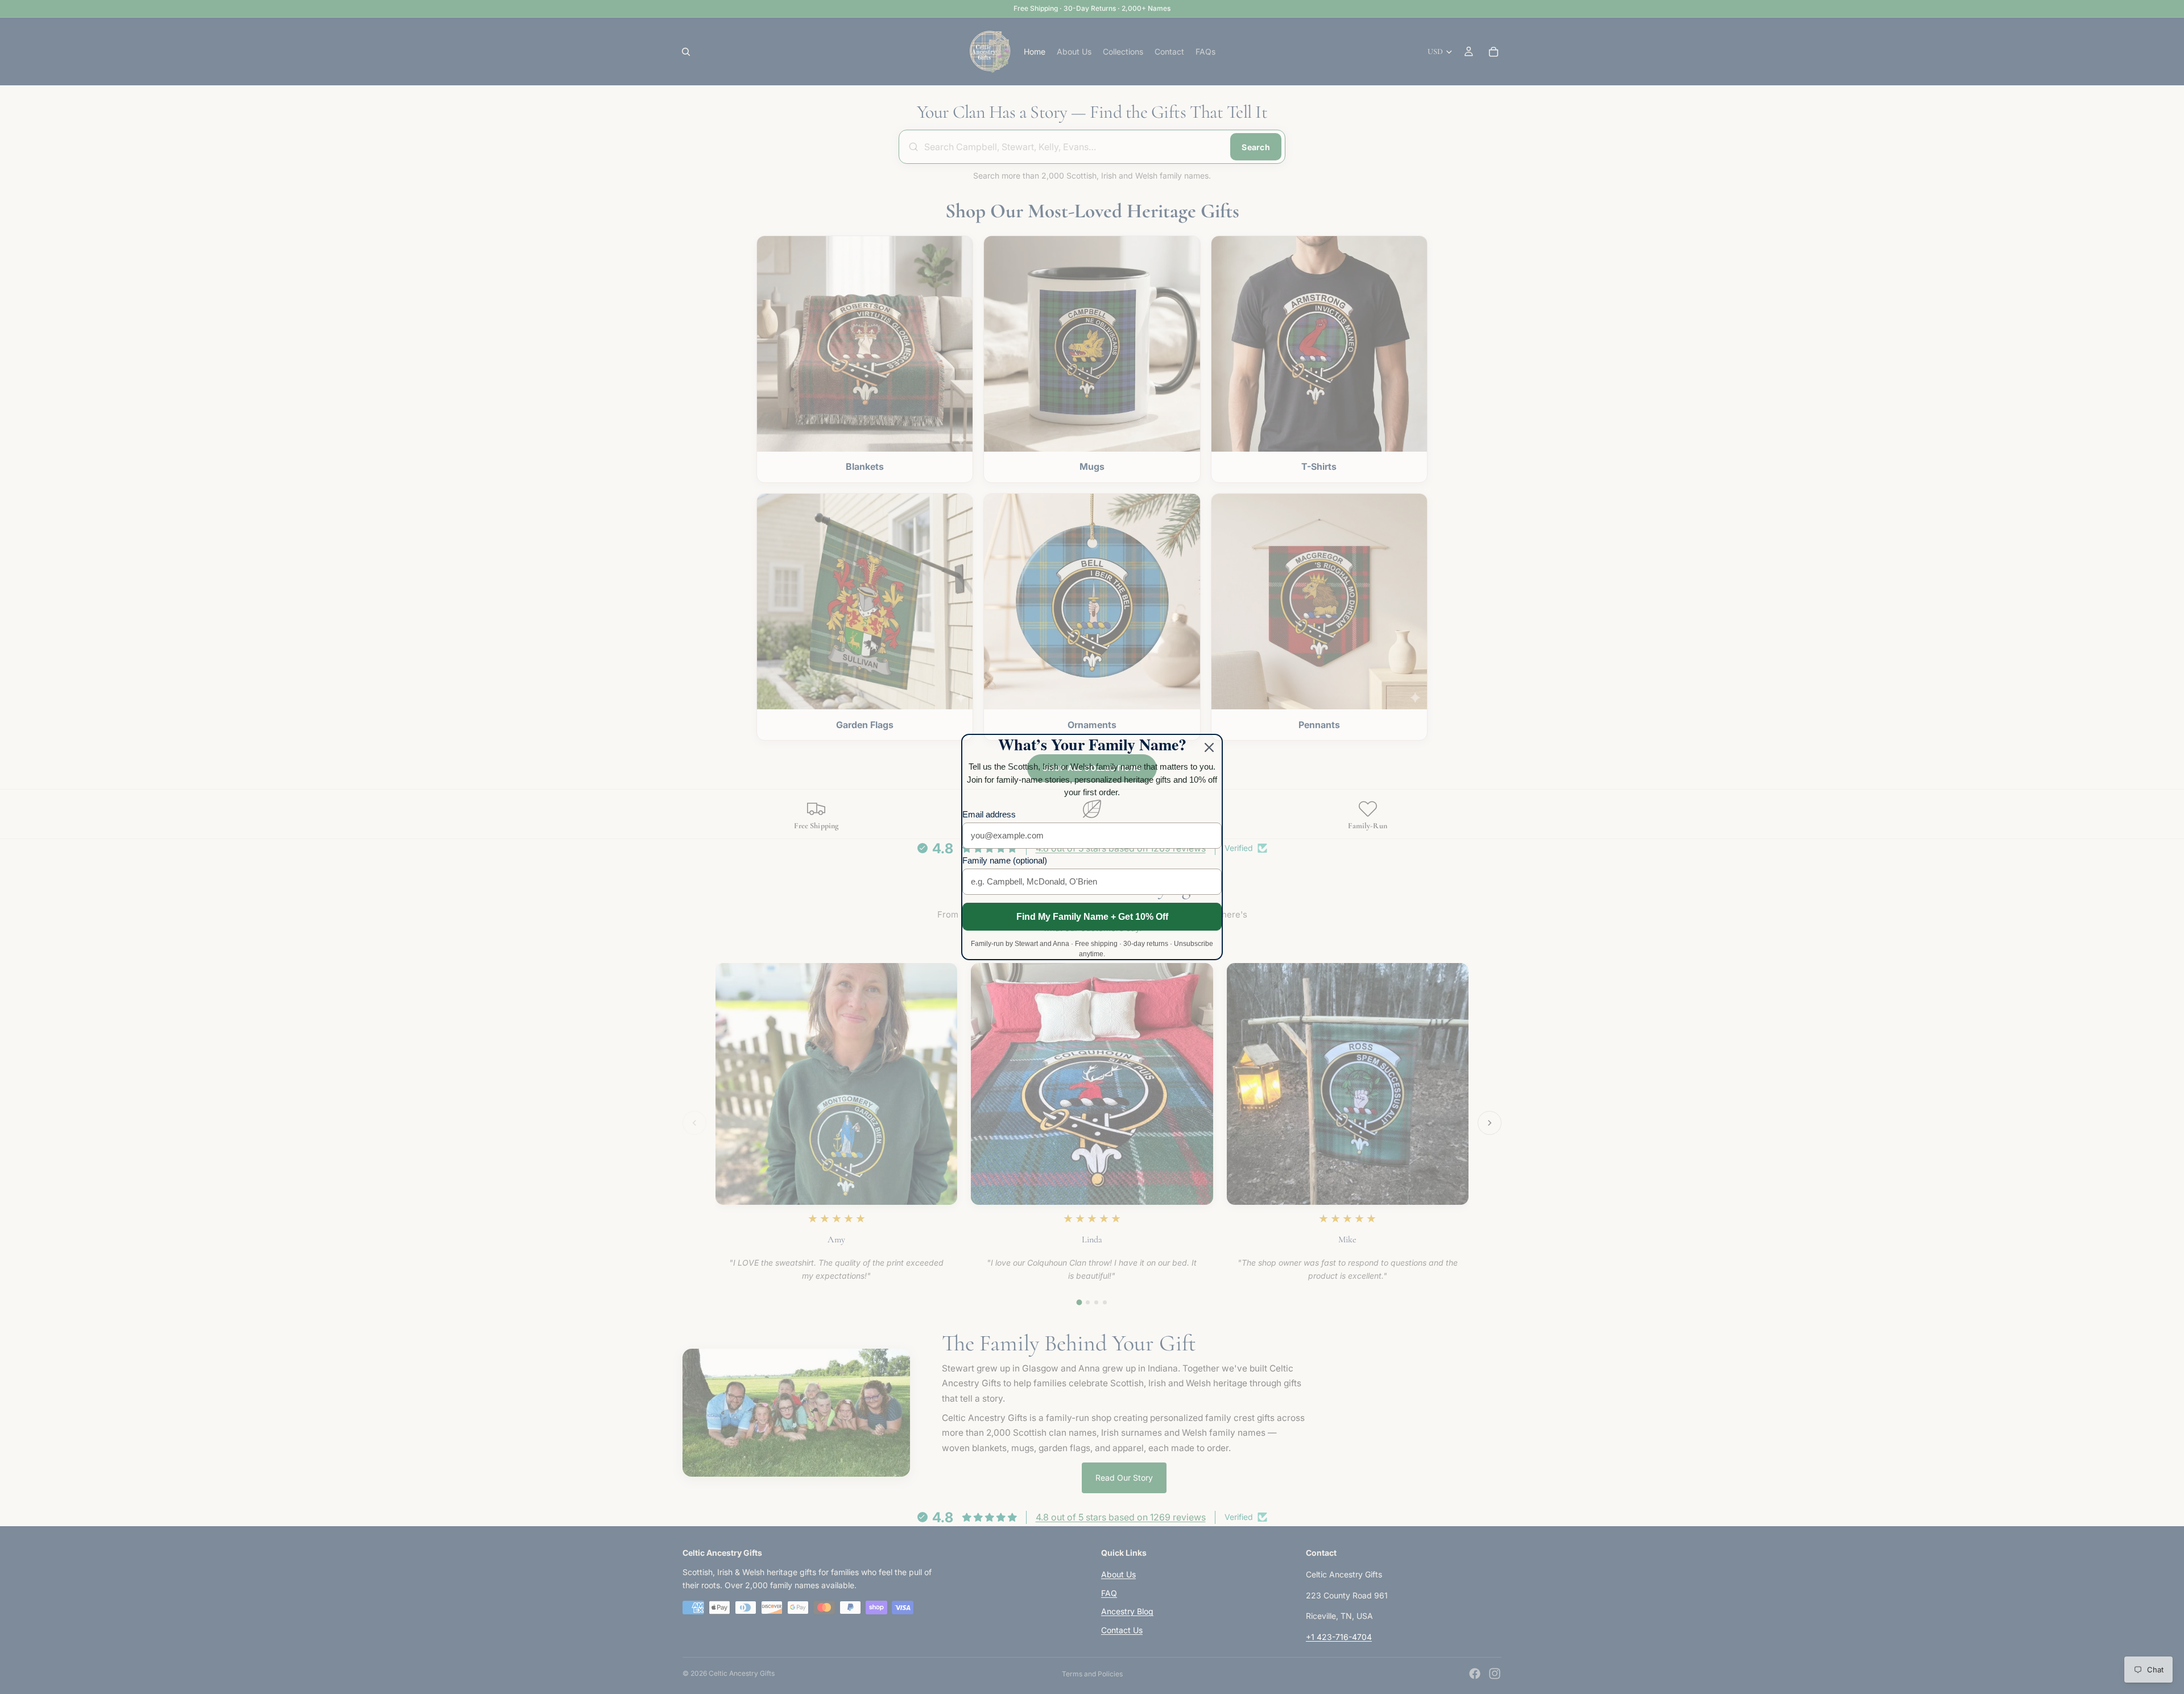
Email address (989, 814)
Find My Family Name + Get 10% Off (1092, 917)
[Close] (1209, 747)
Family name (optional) (1005, 860)
